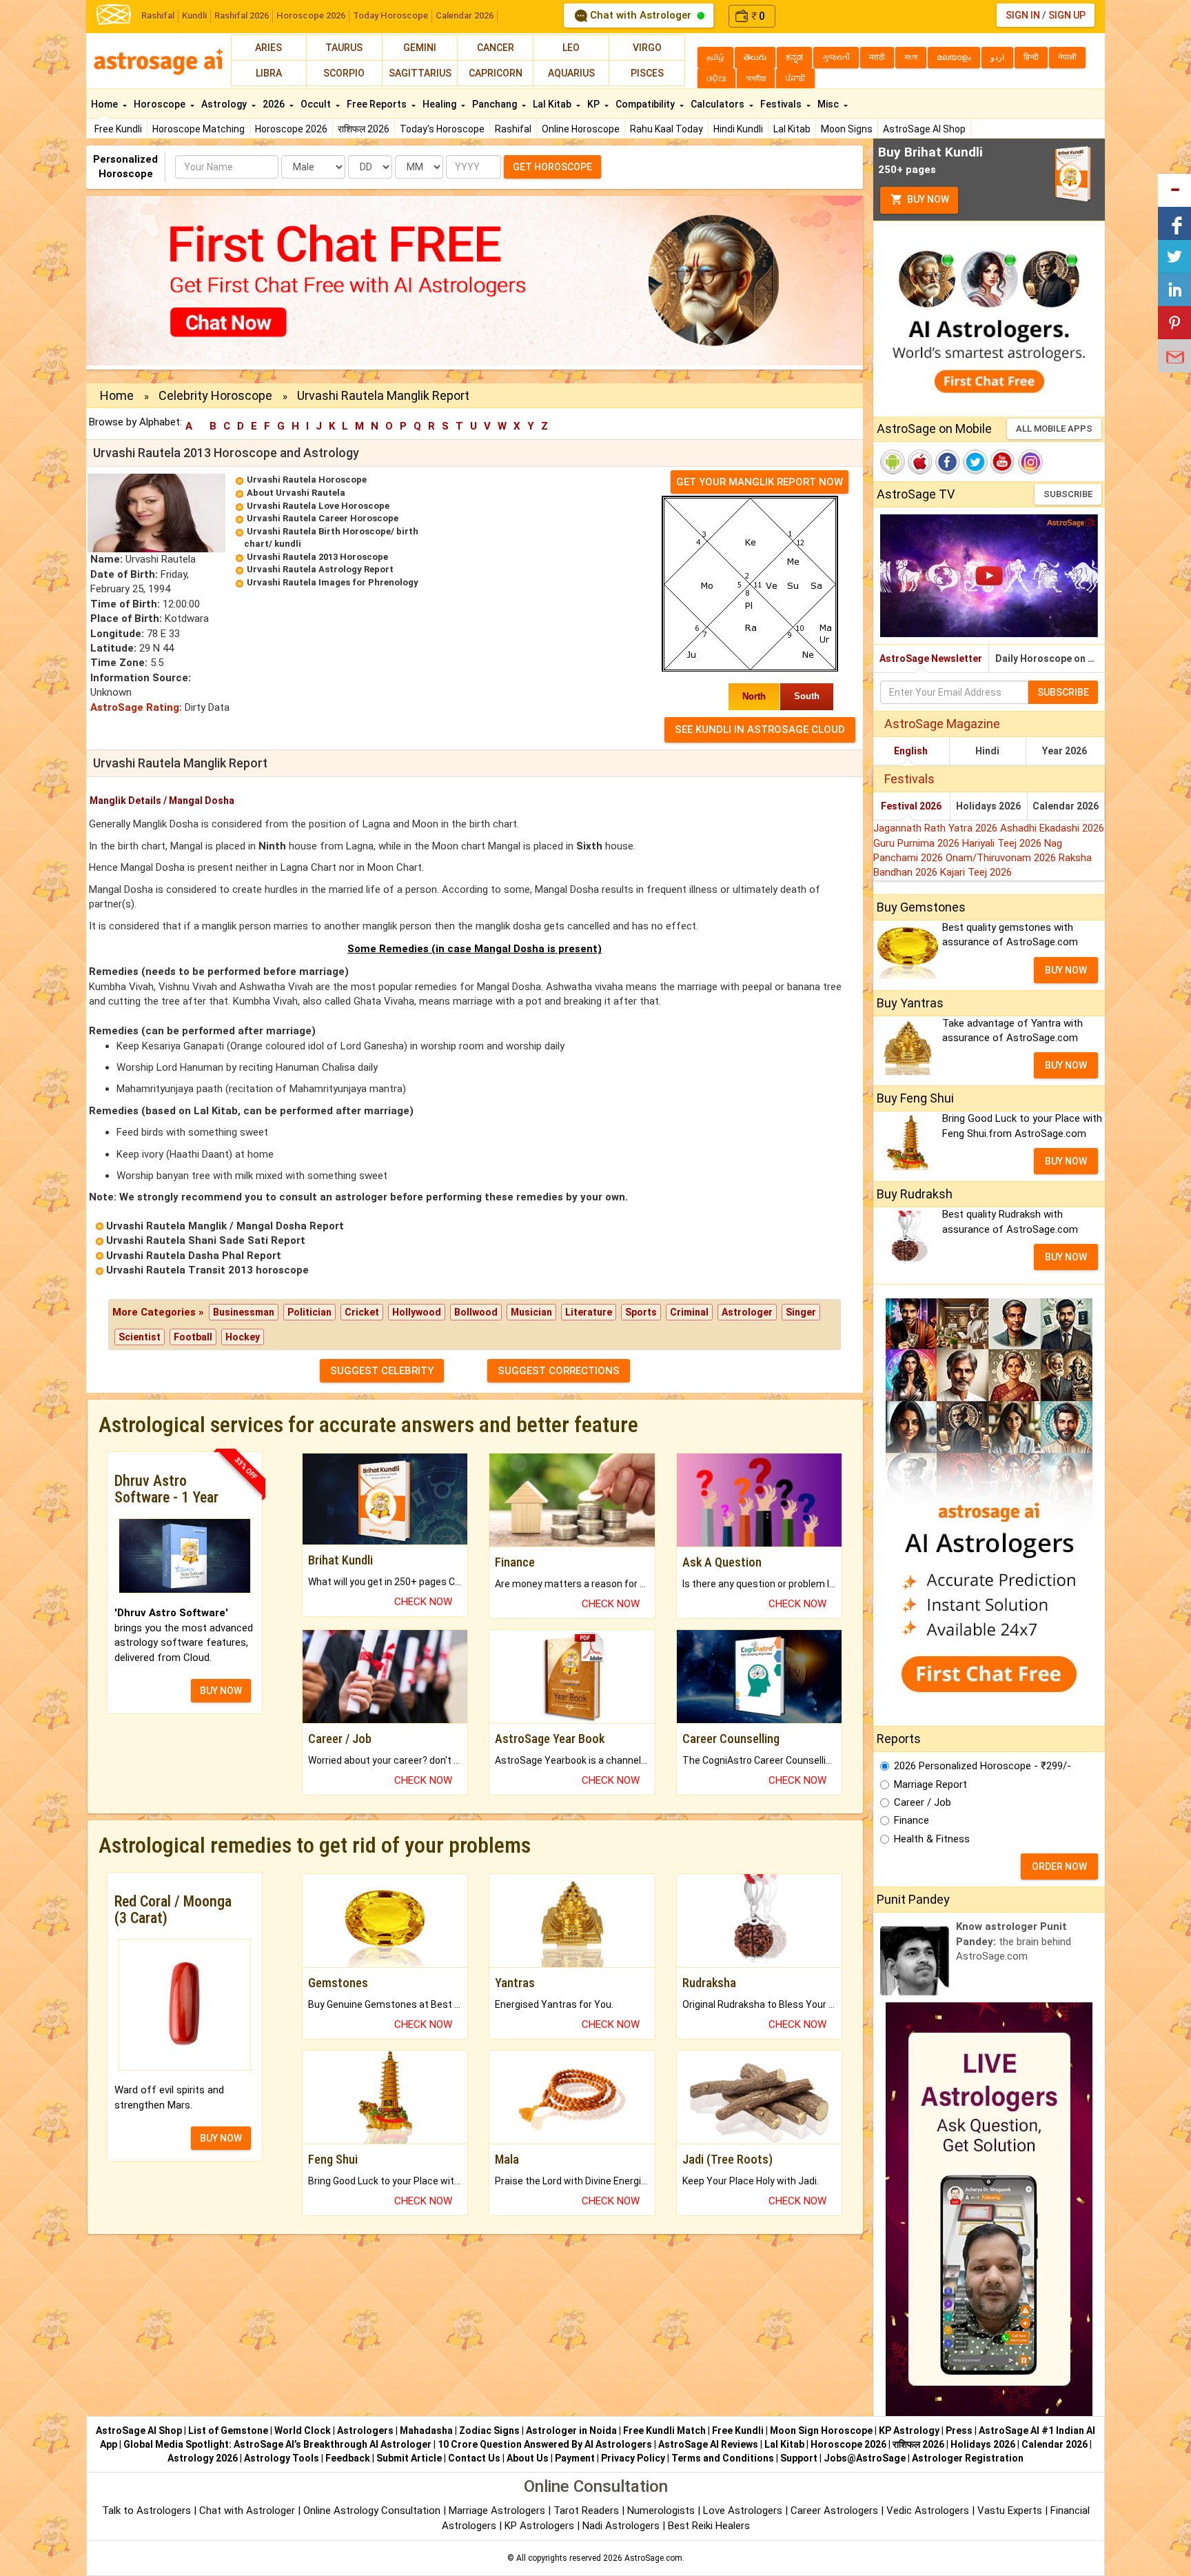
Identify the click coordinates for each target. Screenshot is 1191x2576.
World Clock (303, 2431)
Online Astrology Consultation (373, 2510)
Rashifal (158, 16)
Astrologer (747, 1312)
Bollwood (476, 1312)
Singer (801, 1312)
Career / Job (923, 1802)
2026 (275, 104)
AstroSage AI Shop (924, 129)
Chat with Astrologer (641, 15)
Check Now (423, 1602)
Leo (571, 48)
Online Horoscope (581, 129)
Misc (829, 104)
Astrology (225, 104)
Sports (641, 1312)
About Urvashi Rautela (296, 493)
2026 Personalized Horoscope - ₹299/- (983, 1766)
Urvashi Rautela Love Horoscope (318, 506)
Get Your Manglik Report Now (760, 482)
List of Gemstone (228, 2431)
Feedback (348, 2458)
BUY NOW (221, 1691)
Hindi (987, 751)
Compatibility (646, 104)
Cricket (362, 1312)
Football (193, 1337)
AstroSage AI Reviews (708, 2444)
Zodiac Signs (489, 2431)
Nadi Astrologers (621, 2526)
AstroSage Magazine (942, 724)
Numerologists (662, 2510)
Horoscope (161, 104)
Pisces (647, 73)
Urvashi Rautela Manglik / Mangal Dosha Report (225, 1226)
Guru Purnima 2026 (918, 843)
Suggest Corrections (559, 1371)
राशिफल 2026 (364, 129)
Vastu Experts (1010, 2510)
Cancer (496, 48)
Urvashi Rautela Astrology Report (320, 569)
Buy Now (927, 199)
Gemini (420, 48)
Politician (309, 1312)
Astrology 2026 (203, 2458)
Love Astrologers (743, 2510)
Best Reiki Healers (709, 2526)
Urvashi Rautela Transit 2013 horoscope (207, 1270)
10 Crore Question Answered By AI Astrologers (545, 2444)
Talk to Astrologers (146, 2510)
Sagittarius (420, 73)
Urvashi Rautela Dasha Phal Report (194, 1256)
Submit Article (409, 2458)
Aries (268, 48)
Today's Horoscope (442, 129)
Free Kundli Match (664, 2431)
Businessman (244, 1312)
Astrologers (365, 2431)
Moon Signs (847, 129)
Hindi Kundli (738, 129)
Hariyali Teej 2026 (1003, 843)
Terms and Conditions (723, 2458)
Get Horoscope (552, 167)
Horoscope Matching (198, 129)
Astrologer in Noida (571, 2431)
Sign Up (1067, 15)
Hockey (243, 1337)
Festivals (782, 104)
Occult (317, 104)
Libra (269, 73)
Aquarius (571, 73)
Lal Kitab (792, 129)
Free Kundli (118, 129)
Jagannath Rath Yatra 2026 (937, 828)
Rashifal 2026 (242, 16)
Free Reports (378, 104)
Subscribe (1068, 494)
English (911, 751)
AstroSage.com (653, 2558)
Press (959, 2431)
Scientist (140, 1337)
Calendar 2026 (465, 16)
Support (799, 2458)
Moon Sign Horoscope (821, 2431)
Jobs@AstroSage (865, 2458)
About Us (528, 2458)
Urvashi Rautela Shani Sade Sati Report (206, 1240)
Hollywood (417, 1312)
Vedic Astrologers (928, 2510)
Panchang (496, 104)
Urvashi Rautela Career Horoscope (323, 518)
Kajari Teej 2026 (976, 872)
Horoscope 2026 (311, 16)
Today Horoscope (390, 16)
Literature (589, 1312)
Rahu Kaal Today (666, 129)
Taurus (344, 48)
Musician (531, 1312)
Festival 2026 (911, 806)
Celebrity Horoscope (215, 395)
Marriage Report (930, 1784)
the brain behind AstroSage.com (1014, 1941)
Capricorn (496, 73)
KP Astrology (909, 2431)
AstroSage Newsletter (931, 658)
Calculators (719, 104)
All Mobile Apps (1054, 429)
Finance (912, 1820)
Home (105, 104)
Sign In (1023, 15)
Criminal (689, 1312)
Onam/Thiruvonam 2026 (1002, 858)
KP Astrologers (541, 2526)
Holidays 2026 (988, 806)
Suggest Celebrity (382, 1371)
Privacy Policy (633, 2458)
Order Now (1059, 1866)
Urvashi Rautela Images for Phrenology (333, 582)
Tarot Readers (588, 2510)
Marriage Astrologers (498, 2510)
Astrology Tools (282, 2458)
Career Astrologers (834, 2510)
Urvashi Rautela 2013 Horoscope (317, 557)
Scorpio (344, 73)
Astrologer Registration (968, 2458)
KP (594, 104)
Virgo (647, 48)
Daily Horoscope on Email (1050, 658)
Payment (575, 2458)
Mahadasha (426, 2431)
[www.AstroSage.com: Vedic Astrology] (114, 13)
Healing (440, 104)
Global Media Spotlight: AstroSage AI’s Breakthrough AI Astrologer (277, 2444)
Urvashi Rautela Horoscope (307, 480)
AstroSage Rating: (136, 707)
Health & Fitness (932, 1839)
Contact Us (474, 2458)
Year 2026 (1065, 751)
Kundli (194, 16)
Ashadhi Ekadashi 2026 (1052, 828)
